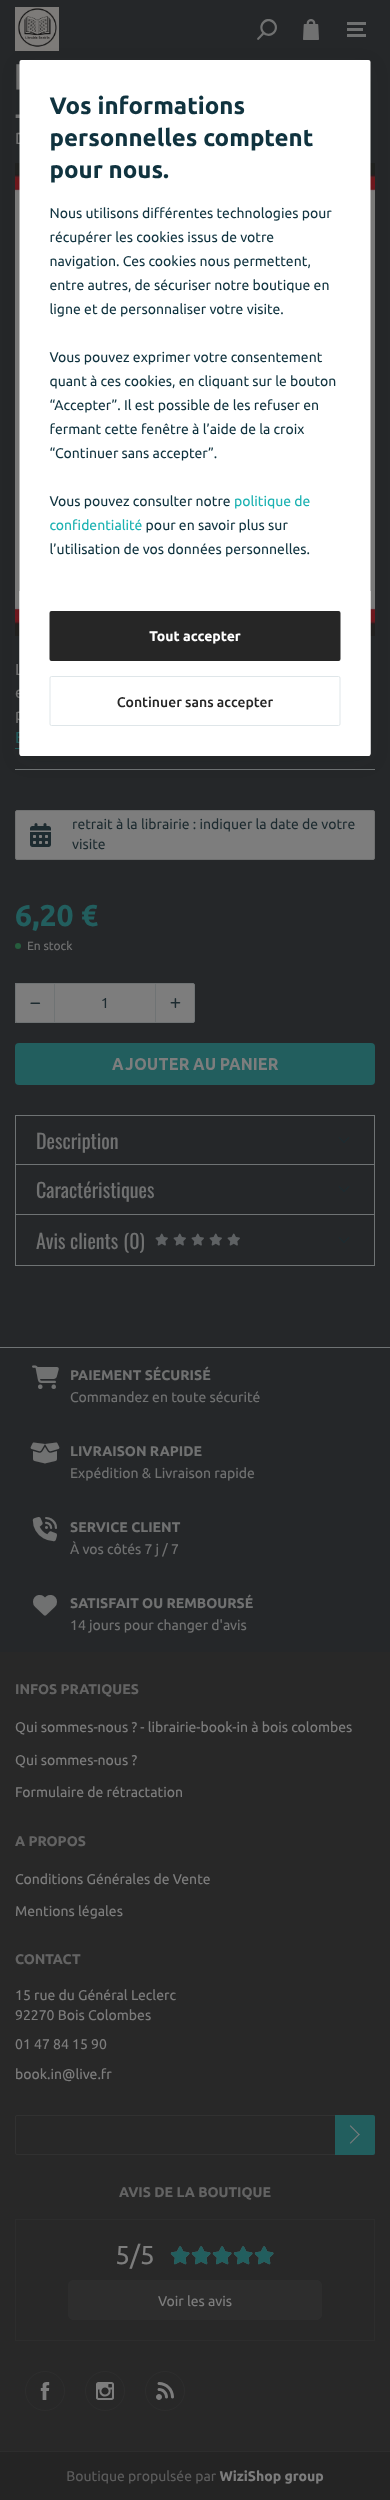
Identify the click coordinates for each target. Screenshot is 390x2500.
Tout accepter (195, 636)
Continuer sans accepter (195, 702)
